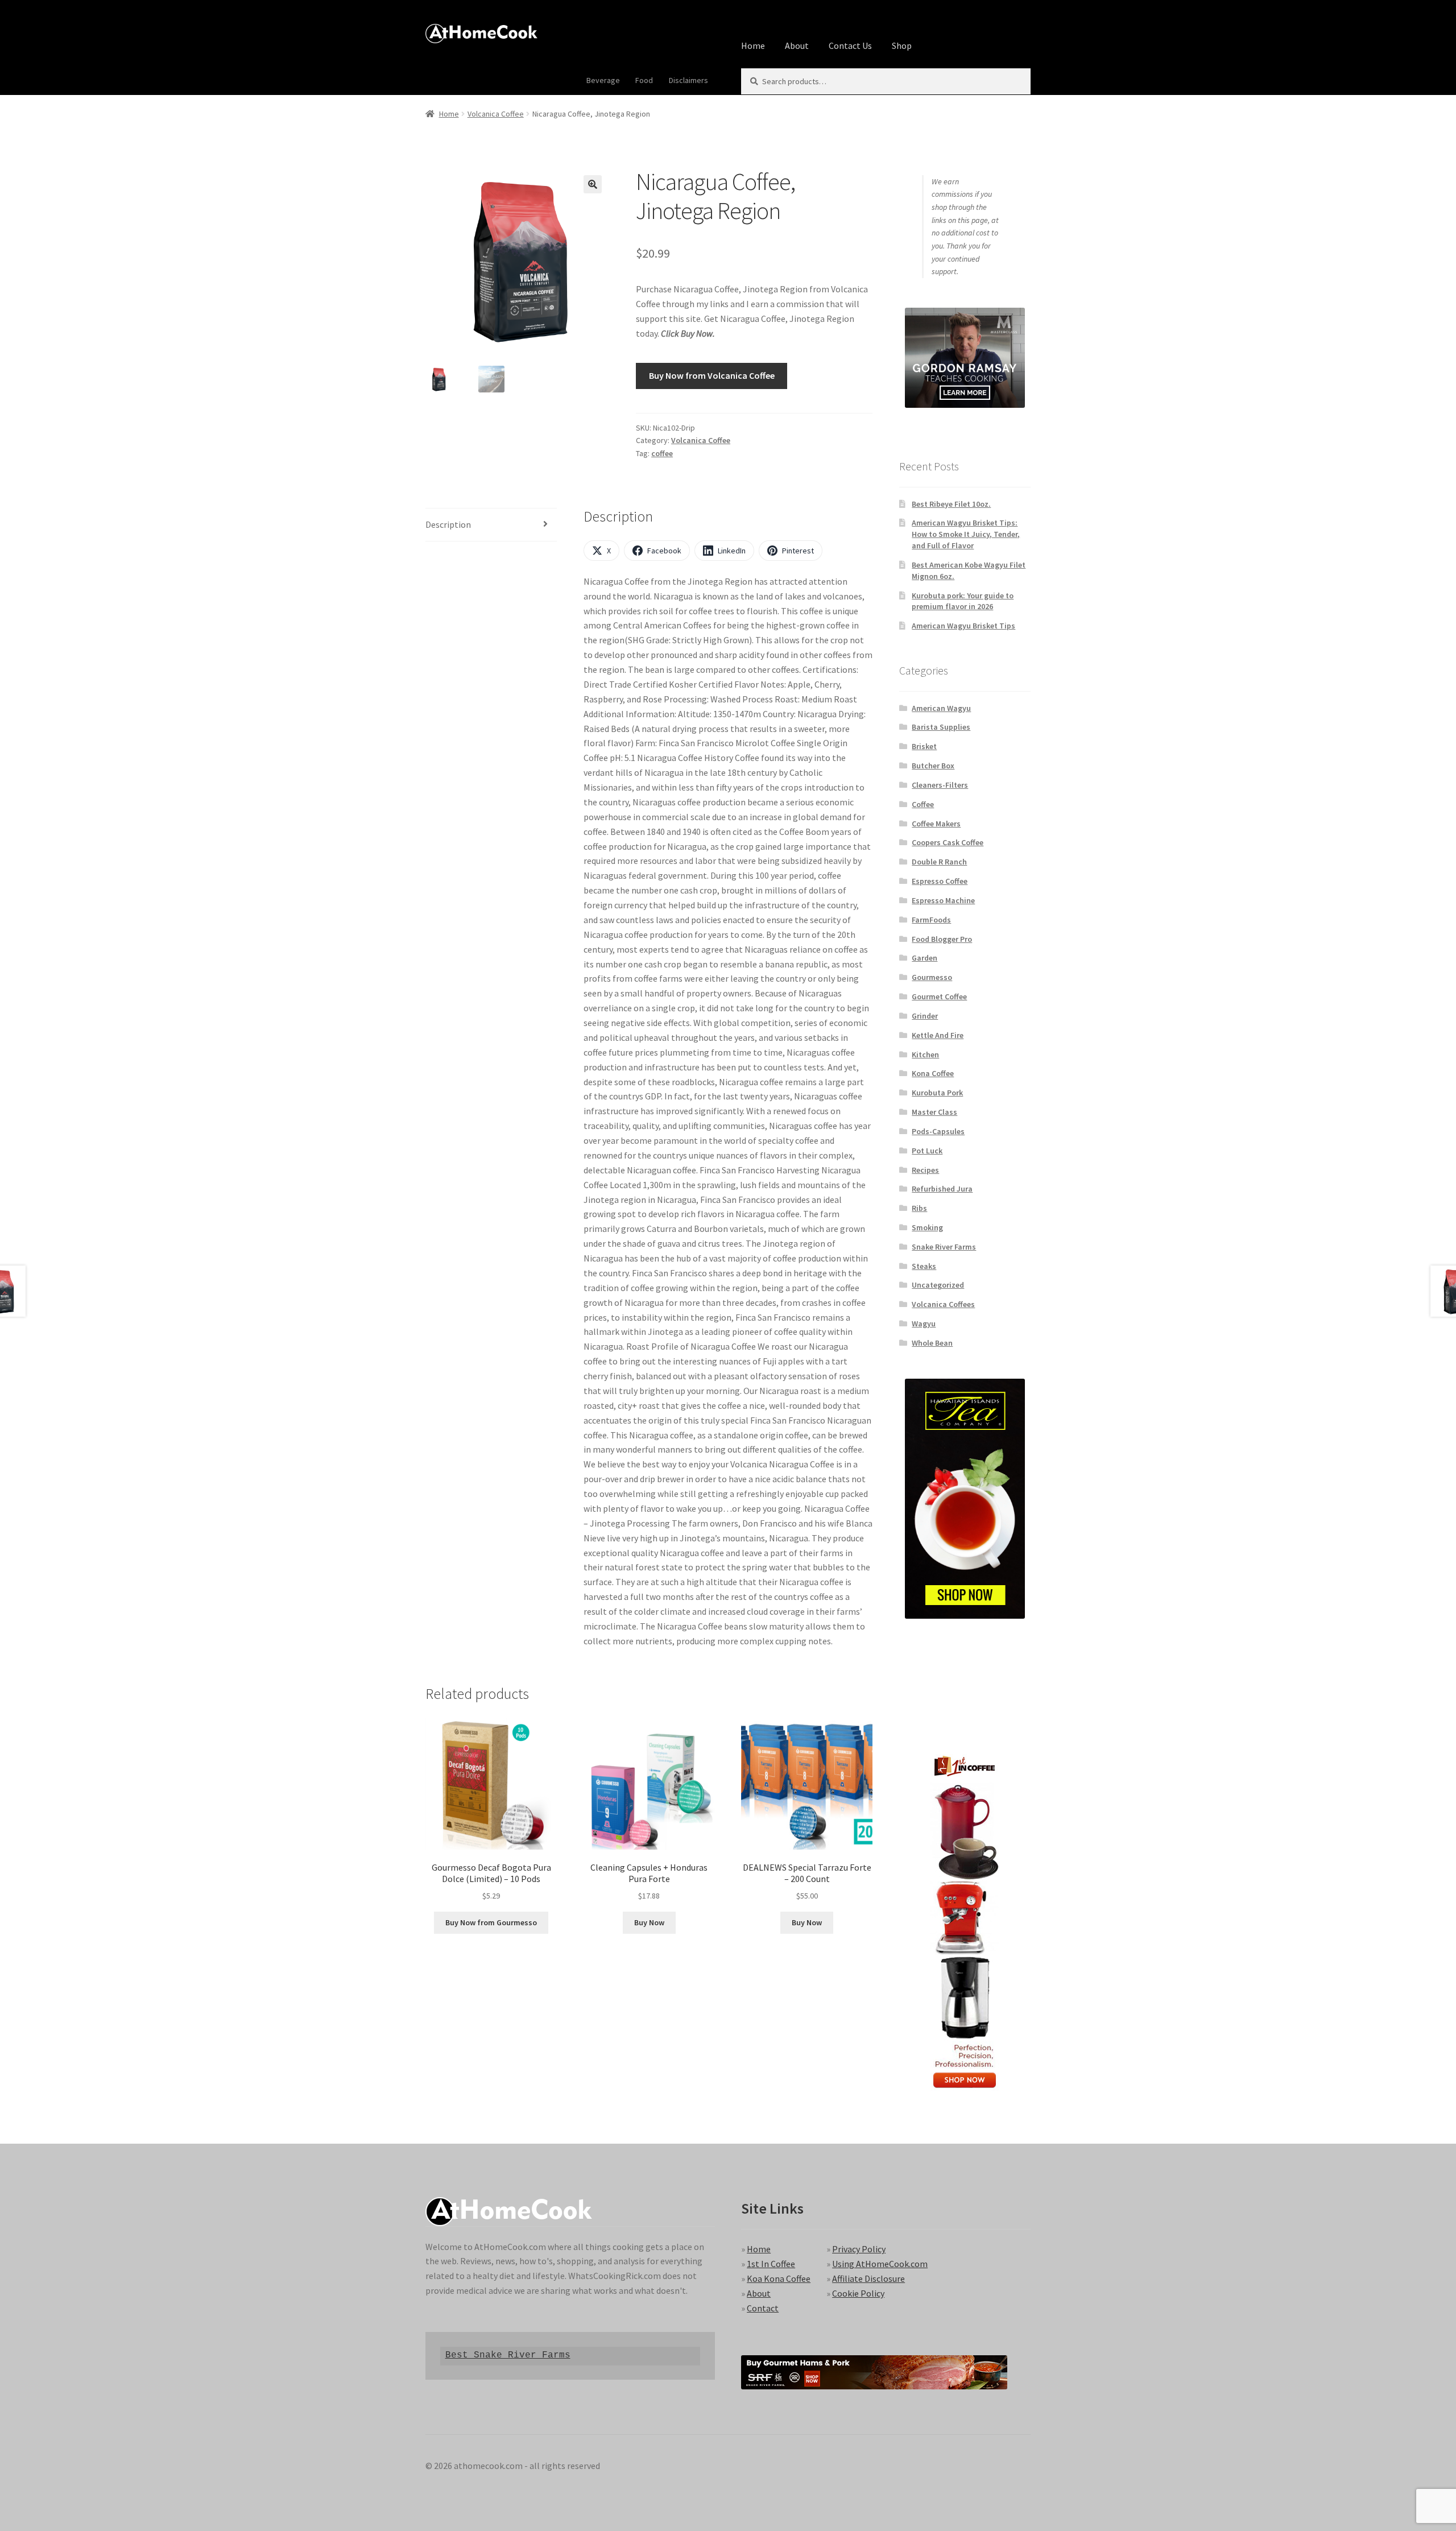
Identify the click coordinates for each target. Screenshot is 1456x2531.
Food (644, 80)
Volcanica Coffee (496, 114)
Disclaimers (688, 80)
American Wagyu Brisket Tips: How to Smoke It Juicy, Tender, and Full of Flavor (966, 534)
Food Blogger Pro (942, 939)
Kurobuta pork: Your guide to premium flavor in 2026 (963, 601)
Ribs (919, 1208)
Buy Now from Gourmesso (491, 1922)
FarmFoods (931, 920)
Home (753, 46)
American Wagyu (941, 708)
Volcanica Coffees (943, 1304)
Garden (925, 958)
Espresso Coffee (940, 881)
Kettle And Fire (938, 1035)
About (797, 46)
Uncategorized (938, 1285)
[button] (593, 184)
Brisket (924, 746)
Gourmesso (932, 977)
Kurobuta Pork (937, 1093)
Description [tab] (448, 524)
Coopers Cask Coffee (948, 842)
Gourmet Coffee (939, 996)
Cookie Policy (858, 2293)
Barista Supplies (941, 727)
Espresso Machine (943, 900)
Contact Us (850, 46)
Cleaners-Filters (940, 785)
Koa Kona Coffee (779, 2278)
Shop (902, 46)
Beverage (603, 80)
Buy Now (649, 1922)
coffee (662, 453)
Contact (763, 2308)
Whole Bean (932, 1343)
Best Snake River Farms (508, 2355)
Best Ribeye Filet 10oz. (951, 504)
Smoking (927, 1227)
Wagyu (924, 1324)
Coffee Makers (936, 824)
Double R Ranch (939, 862)
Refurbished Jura (942, 1189)
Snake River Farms (944, 1247)
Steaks (924, 1266)
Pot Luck (927, 1151)
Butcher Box (933, 766)
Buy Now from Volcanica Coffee (712, 375)
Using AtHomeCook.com (880, 2264)
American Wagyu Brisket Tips (963, 626)
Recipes (925, 1170)
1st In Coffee (771, 2264)
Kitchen (925, 1054)
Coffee (923, 804)
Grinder (925, 1016)
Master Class (934, 1112)
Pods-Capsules (938, 1131)
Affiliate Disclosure (868, 2278)
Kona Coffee (933, 1073)
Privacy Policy (859, 2249)
